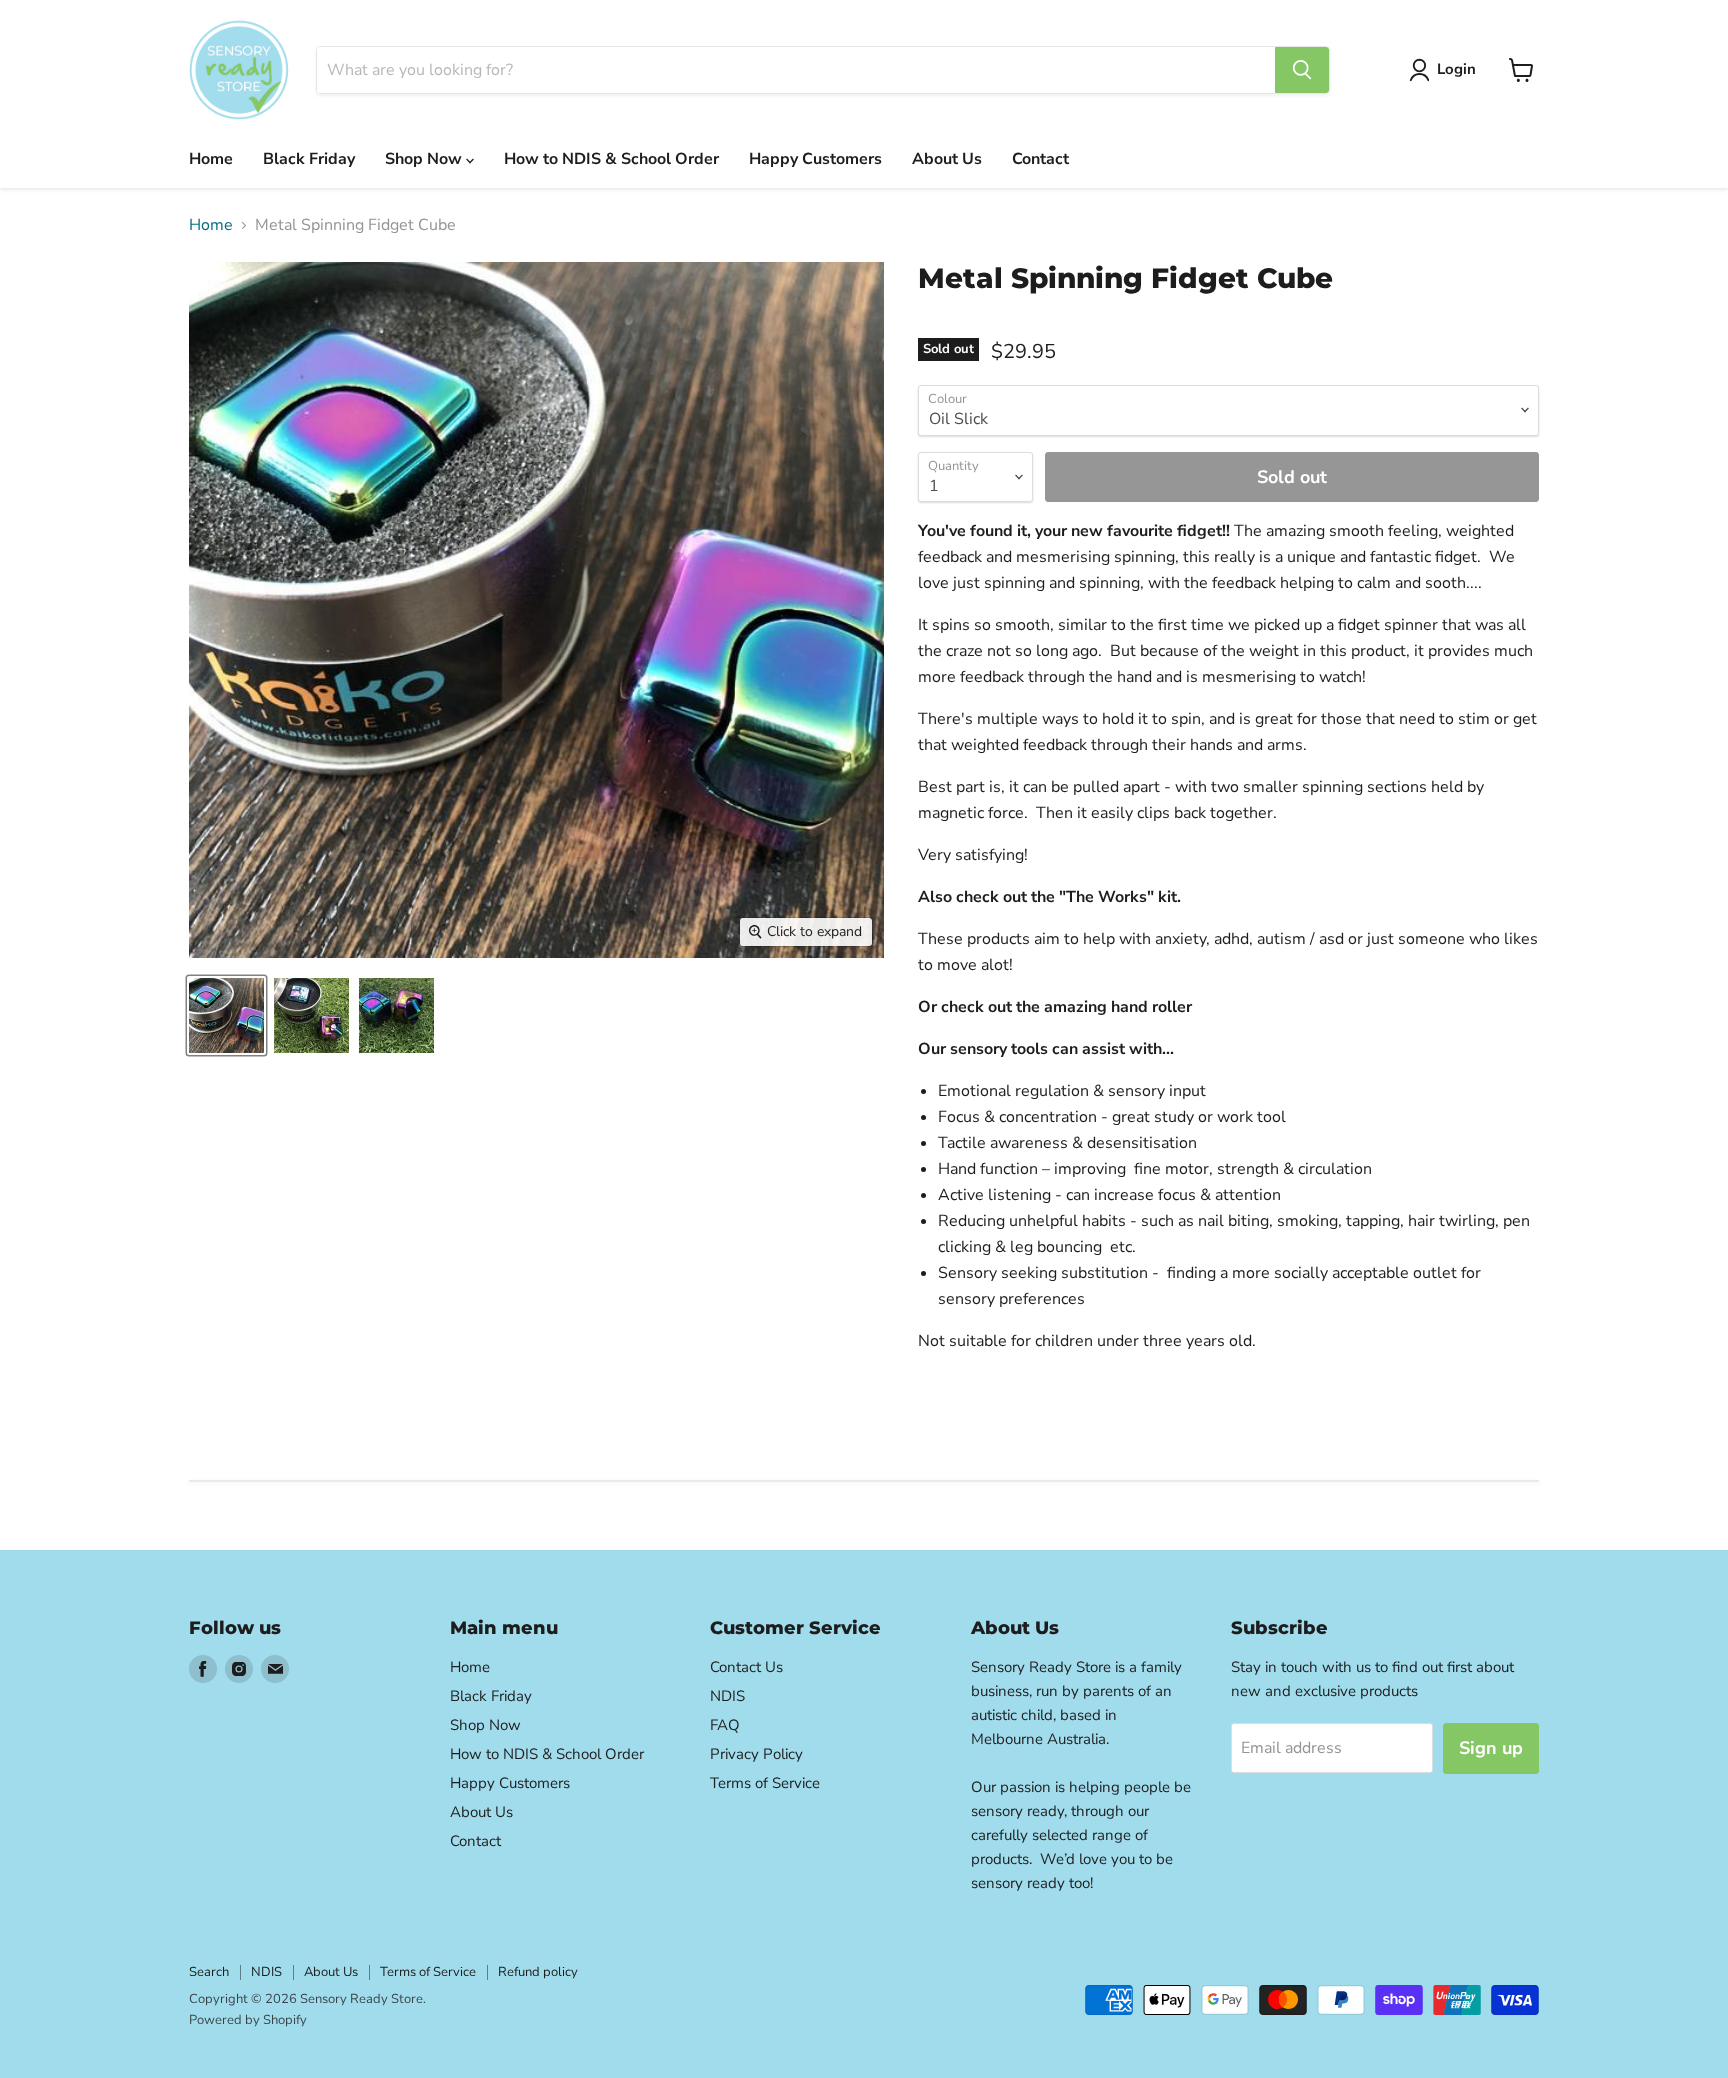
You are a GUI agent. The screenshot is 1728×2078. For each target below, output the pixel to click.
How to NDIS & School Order (611, 159)
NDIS (727, 1696)
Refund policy (538, 1972)
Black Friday (309, 159)
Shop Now (425, 159)
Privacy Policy (756, 1754)
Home (211, 159)
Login (1456, 69)
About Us (947, 159)
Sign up (1491, 1748)
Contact (1040, 159)
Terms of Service (765, 1783)
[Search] (1302, 70)
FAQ (725, 1725)
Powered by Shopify (248, 2020)
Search (209, 1972)
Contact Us (746, 1667)
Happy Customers (815, 159)
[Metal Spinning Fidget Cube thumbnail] (226, 1015)
